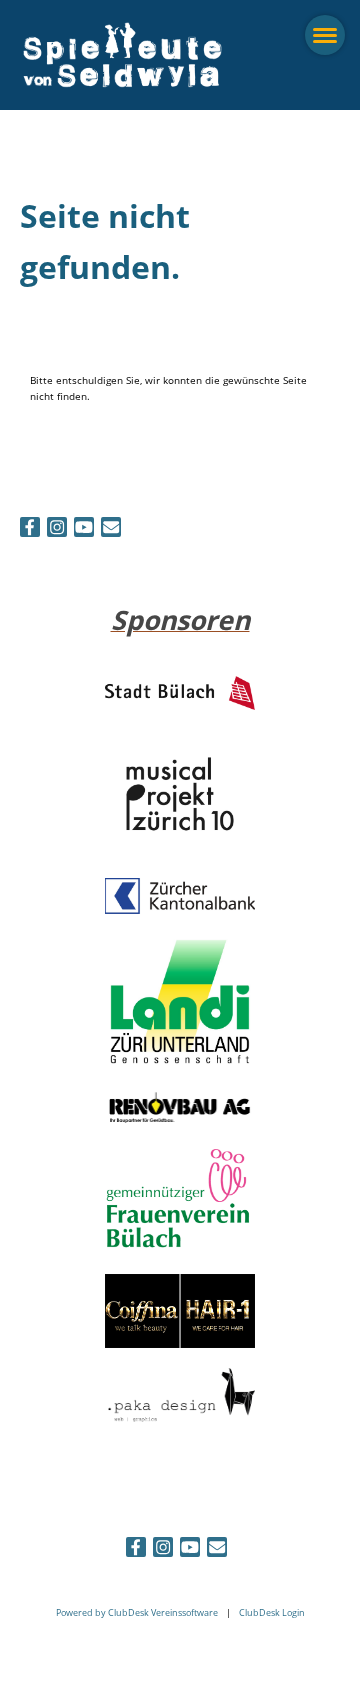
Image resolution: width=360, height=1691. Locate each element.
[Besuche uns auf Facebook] (30, 529)
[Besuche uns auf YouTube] (84, 529)
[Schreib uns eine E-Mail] (111, 529)
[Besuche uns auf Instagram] (57, 529)
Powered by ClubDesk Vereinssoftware (137, 1612)
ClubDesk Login (272, 1612)
